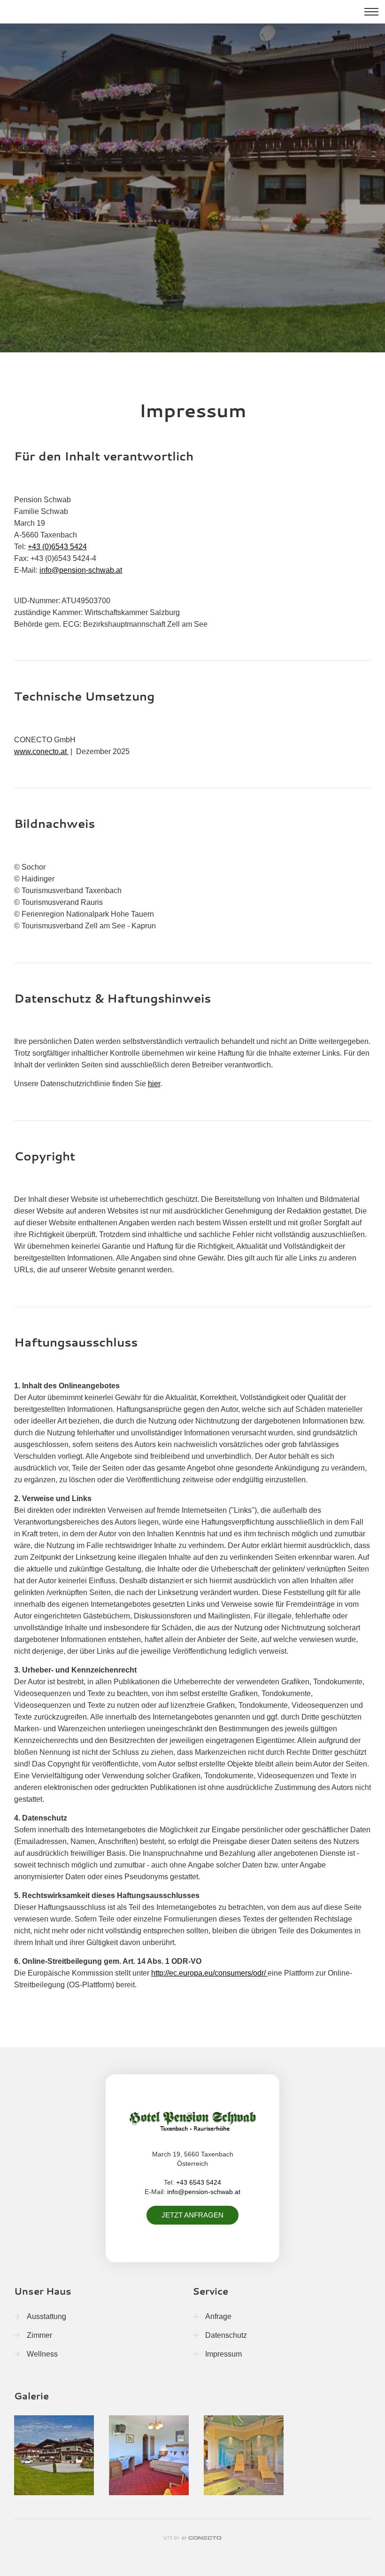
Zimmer (39, 2335)
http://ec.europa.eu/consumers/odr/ (209, 1973)
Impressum (223, 2354)
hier (154, 1084)
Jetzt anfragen (192, 2215)
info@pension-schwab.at (81, 570)
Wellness (42, 2354)
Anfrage (218, 2316)
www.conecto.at (41, 751)
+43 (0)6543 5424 (57, 547)
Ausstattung (46, 2316)
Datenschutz (226, 2335)
